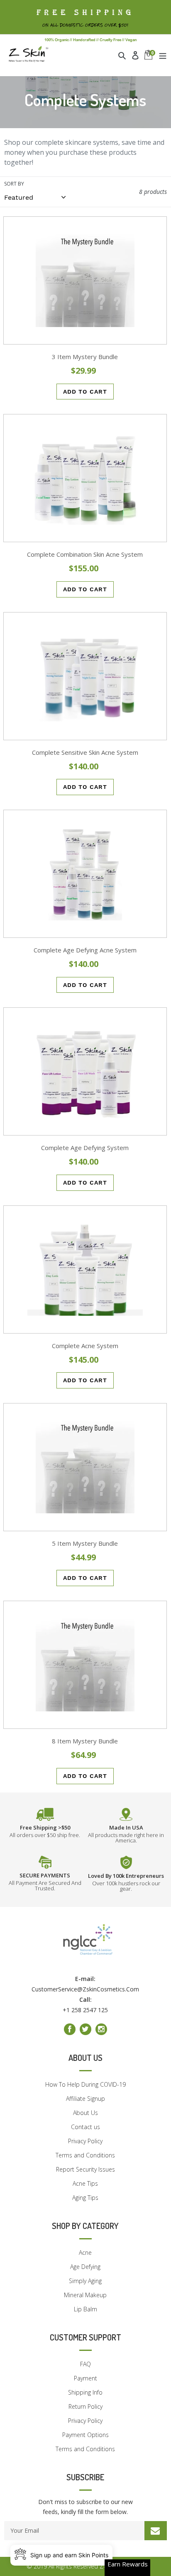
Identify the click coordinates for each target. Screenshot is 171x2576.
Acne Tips (85, 2183)
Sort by (14, 184)
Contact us (85, 2127)
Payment (85, 2378)
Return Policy (85, 2406)
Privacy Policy (85, 2141)
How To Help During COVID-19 (85, 2084)
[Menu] (163, 55)
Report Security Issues (85, 2169)
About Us (85, 2113)
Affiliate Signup (85, 2099)
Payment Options (85, 2435)
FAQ (85, 2364)
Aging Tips (85, 2198)
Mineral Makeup (85, 2295)
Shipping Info (85, 2392)
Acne (85, 2252)
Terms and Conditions (85, 2155)
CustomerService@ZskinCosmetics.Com (85, 1989)
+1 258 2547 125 (85, 2010)
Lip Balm (85, 2309)
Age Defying (85, 2267)
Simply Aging (85, 2281)
